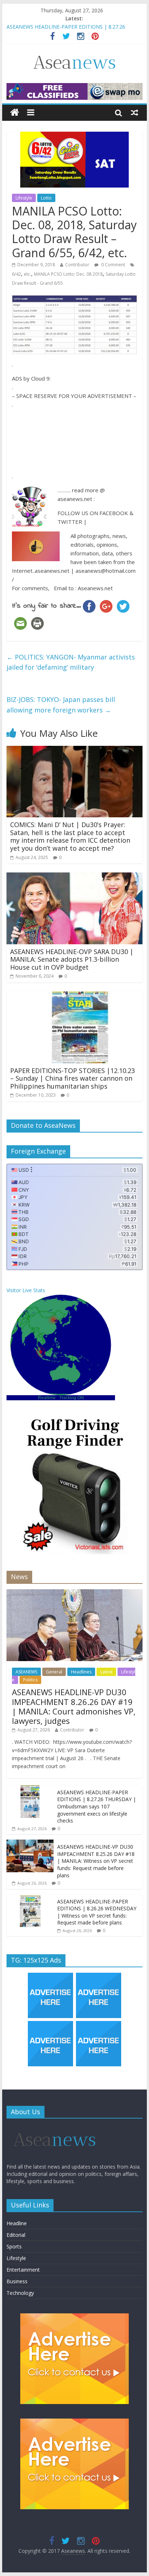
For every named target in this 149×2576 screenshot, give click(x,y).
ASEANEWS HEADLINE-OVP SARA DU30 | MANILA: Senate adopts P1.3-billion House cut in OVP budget (72, 959)
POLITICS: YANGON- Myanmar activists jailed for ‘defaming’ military (71, 662)
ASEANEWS (26, 1672)
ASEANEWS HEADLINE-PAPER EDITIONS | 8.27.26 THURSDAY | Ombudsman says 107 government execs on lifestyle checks (97, 1806)
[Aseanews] (15, 113)
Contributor (77, 265)
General (54, 1672)
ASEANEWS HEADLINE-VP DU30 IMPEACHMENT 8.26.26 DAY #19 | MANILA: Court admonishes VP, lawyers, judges (74, 1706)
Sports (14, 2246)
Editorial (16, 2235)
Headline (17, 2223)
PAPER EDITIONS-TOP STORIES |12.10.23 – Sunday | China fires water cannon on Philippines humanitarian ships (73, 1078)
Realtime (47, 1398)
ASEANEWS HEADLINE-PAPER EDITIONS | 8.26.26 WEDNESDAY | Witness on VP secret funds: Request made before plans (97, 1912)
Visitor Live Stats (26, 1290)
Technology (20, 2293)
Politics (30, 1680)
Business (17, 2281)
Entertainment (23, 2270)
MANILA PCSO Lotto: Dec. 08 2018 (68, 274)
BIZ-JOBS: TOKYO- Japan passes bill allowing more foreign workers (61, 705)
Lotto (46, 198)
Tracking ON (72, 1398)
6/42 (16, 274)
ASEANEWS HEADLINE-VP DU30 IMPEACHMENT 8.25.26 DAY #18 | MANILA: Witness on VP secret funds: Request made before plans (96, 1861)
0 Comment (113, 265)
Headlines (81, 1672)
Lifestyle (24, 198)
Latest (106, 1672)
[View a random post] (135, 112)
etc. (27, 274)
